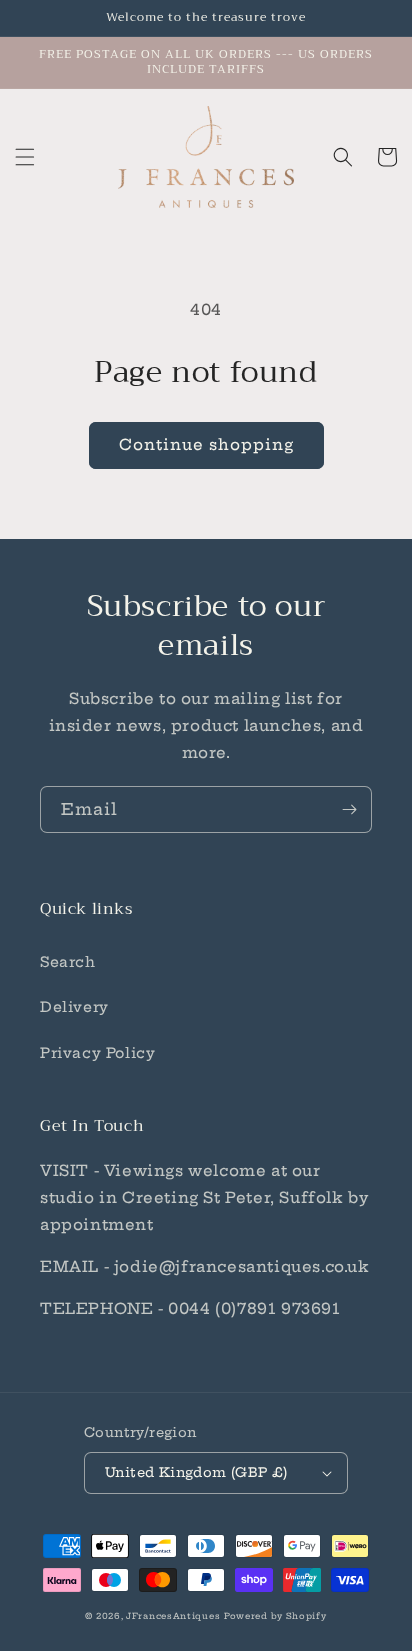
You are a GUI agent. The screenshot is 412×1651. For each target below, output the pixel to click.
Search (68, 962)
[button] (25, 157)
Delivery (74, 1007)
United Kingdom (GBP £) (196, 1472)
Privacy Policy (97, 1053)
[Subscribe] (349, 809)
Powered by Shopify (275, 1616)
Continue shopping (206, 444)
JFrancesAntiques (173, 1616)
